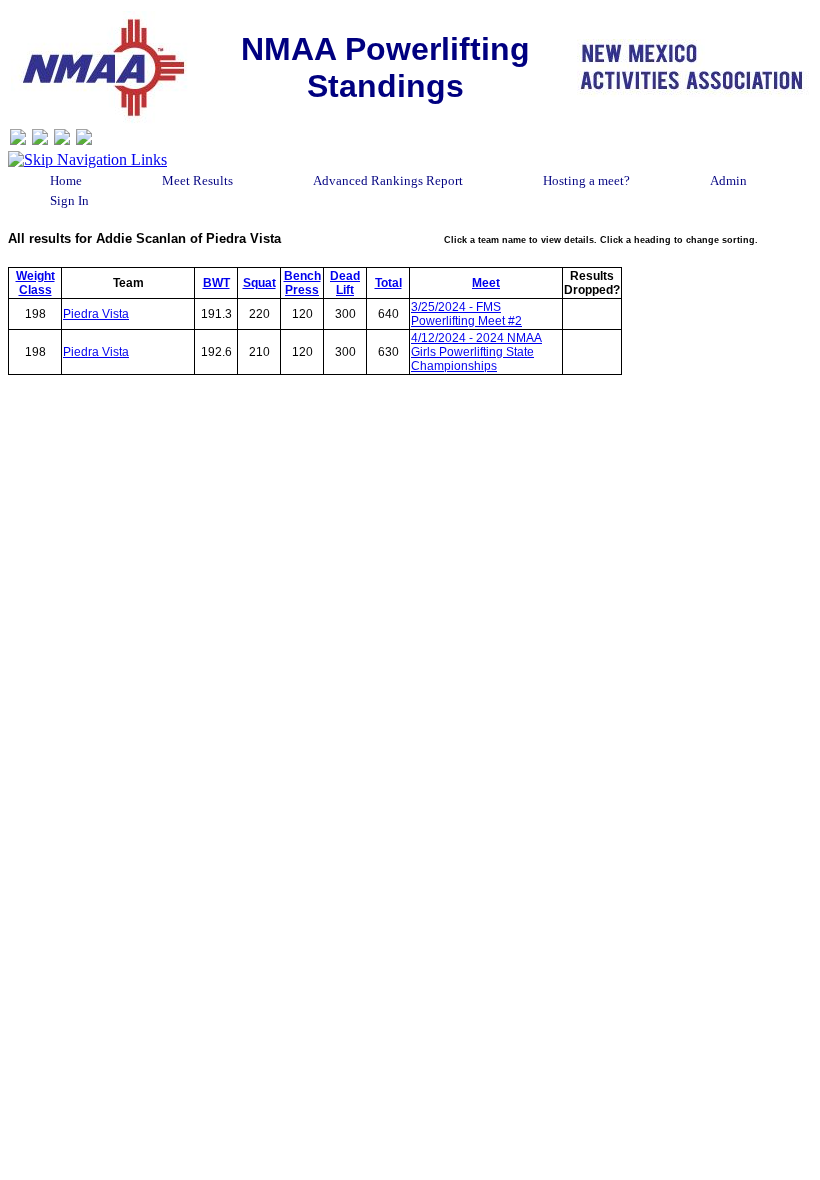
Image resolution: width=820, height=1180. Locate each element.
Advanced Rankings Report (388, 180)
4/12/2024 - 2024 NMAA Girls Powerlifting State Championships (476, 352)
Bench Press (302, 283)
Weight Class (35, 283)
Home (66, 180)
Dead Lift (345, 283)
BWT (216, 283)
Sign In (69, 200)
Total (388, 283)
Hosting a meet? (586, 180)
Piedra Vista (96, 314)
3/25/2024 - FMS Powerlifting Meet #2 (466, 314)
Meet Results (197, 180)
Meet (486, 283)
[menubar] (411, 191)
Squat (259, 283)
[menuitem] (66, 181)
